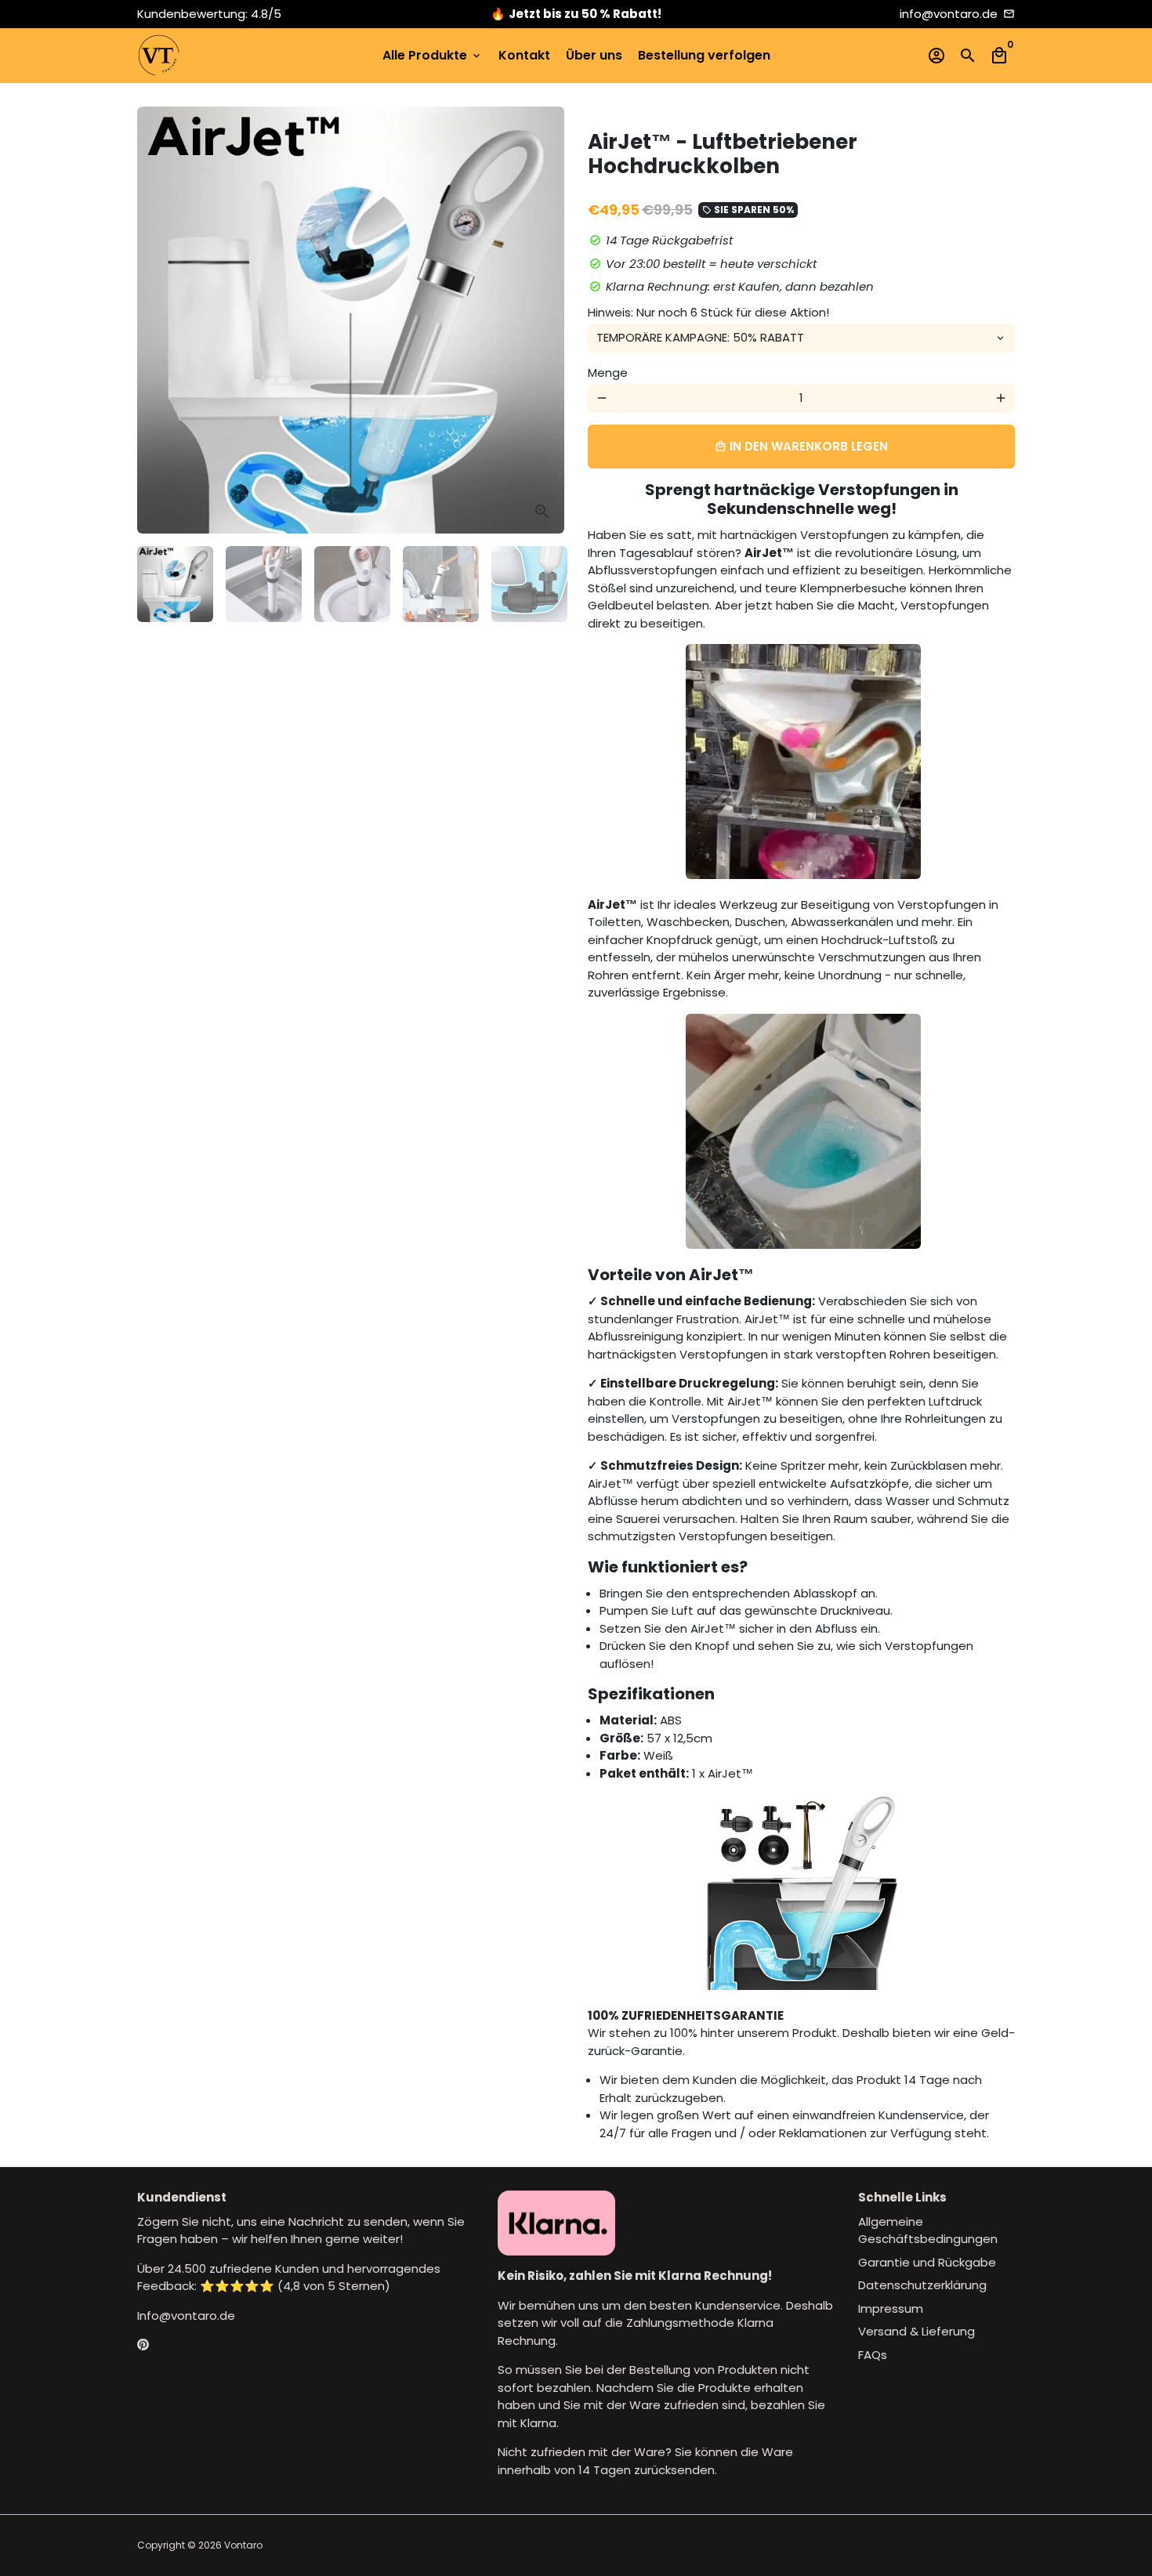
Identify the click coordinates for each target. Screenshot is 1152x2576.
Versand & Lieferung (917, 2331)
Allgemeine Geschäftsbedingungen (928, 2230)
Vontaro (243, 2545)
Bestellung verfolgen (704, 55)
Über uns (594, 55)
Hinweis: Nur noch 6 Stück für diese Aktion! (708, 312)
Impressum (891, 2308)
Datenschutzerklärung (922, 2285)
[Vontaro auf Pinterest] (143, 2344)
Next (544, 320)
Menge (608, 373)
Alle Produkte (433, 55)
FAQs (873, 2355)
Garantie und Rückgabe (927, 2262)
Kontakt (524, 55)
